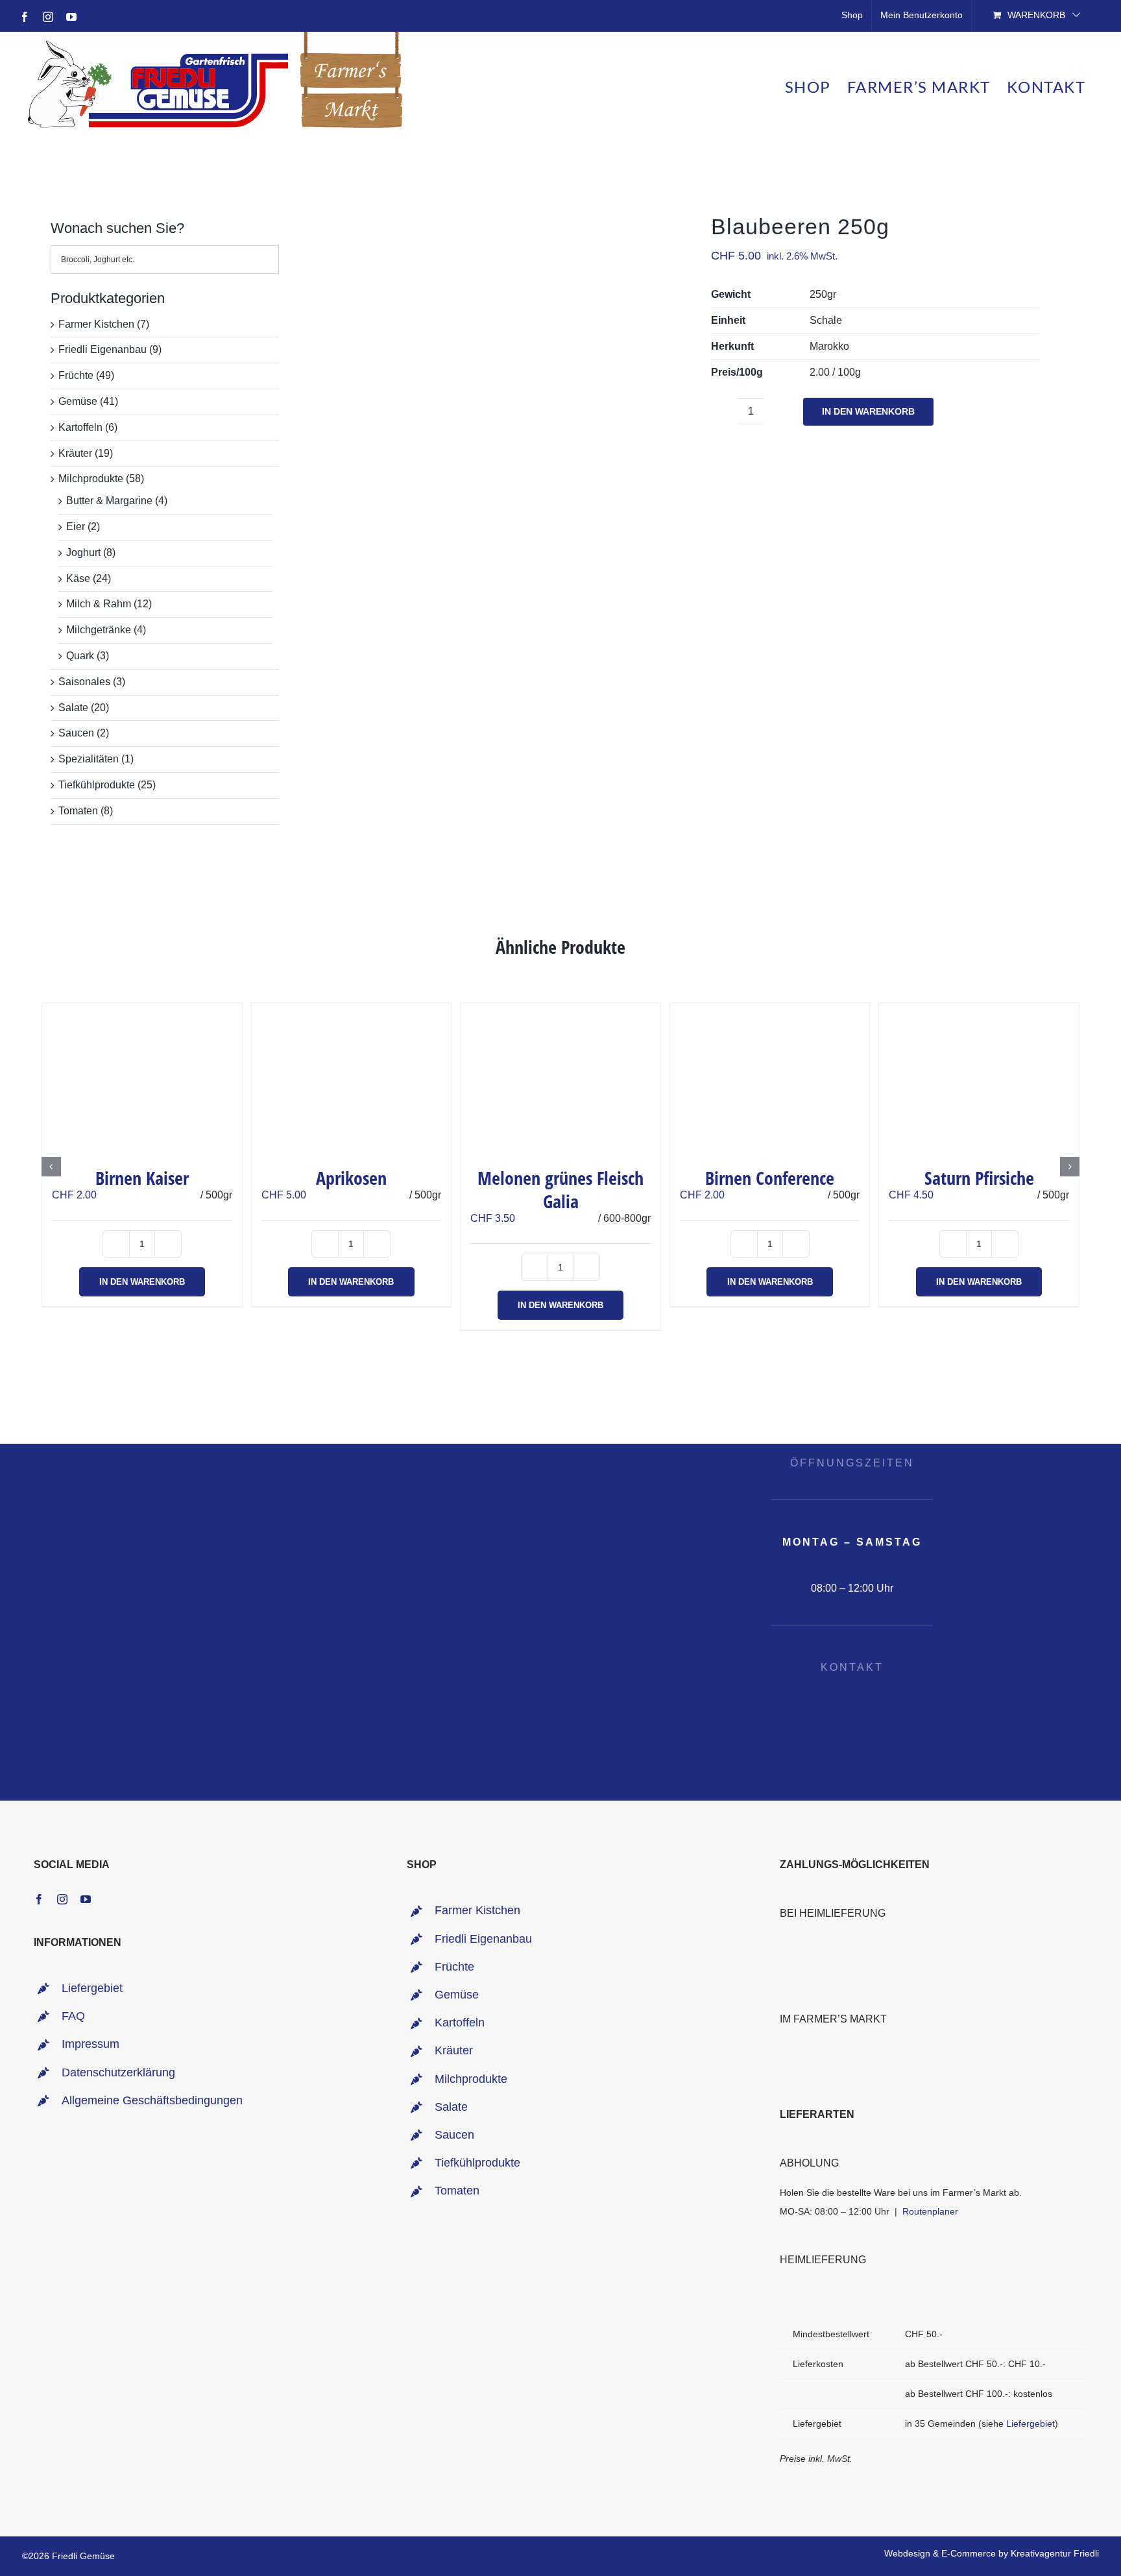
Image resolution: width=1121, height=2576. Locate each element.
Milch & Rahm (99, 604)
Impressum (90, 2044)
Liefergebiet (92, 1988)
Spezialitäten (89, 759)
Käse (78, 578)
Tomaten (78, 811)
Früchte (76, 375)
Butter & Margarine (109, 501)
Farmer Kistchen (96, 324)
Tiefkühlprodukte (97, 785)
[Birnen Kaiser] (142, 1078)
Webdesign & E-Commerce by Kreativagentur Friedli (992, 2553)
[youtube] (86, 1899)
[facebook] (39, 1899)
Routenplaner (930, 2211)
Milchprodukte (91, 479)
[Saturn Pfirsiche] (979, 1078)
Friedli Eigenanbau (102, 349)
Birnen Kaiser (142, 1178)
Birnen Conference (770, 1178)
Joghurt (83, 553)
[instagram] (62, 1899)
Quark (80, 656)
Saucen (76, 733)
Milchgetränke (99, 630)
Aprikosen (351, 1178)
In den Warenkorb (868, 411)
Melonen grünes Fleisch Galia (560, 1189)
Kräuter (75, 453)
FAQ (73, 2016)
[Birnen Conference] (770, 1078)
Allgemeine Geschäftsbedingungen (152, 2100)
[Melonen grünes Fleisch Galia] (560, 1078)
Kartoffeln (80, 427)
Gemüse (78, 401)
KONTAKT (852, 1667)
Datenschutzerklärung (118, 2072)
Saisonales (84, 682)
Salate (73, 708)
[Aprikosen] (352, 1078)
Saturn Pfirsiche (979, 1178)
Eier (76, 527)
